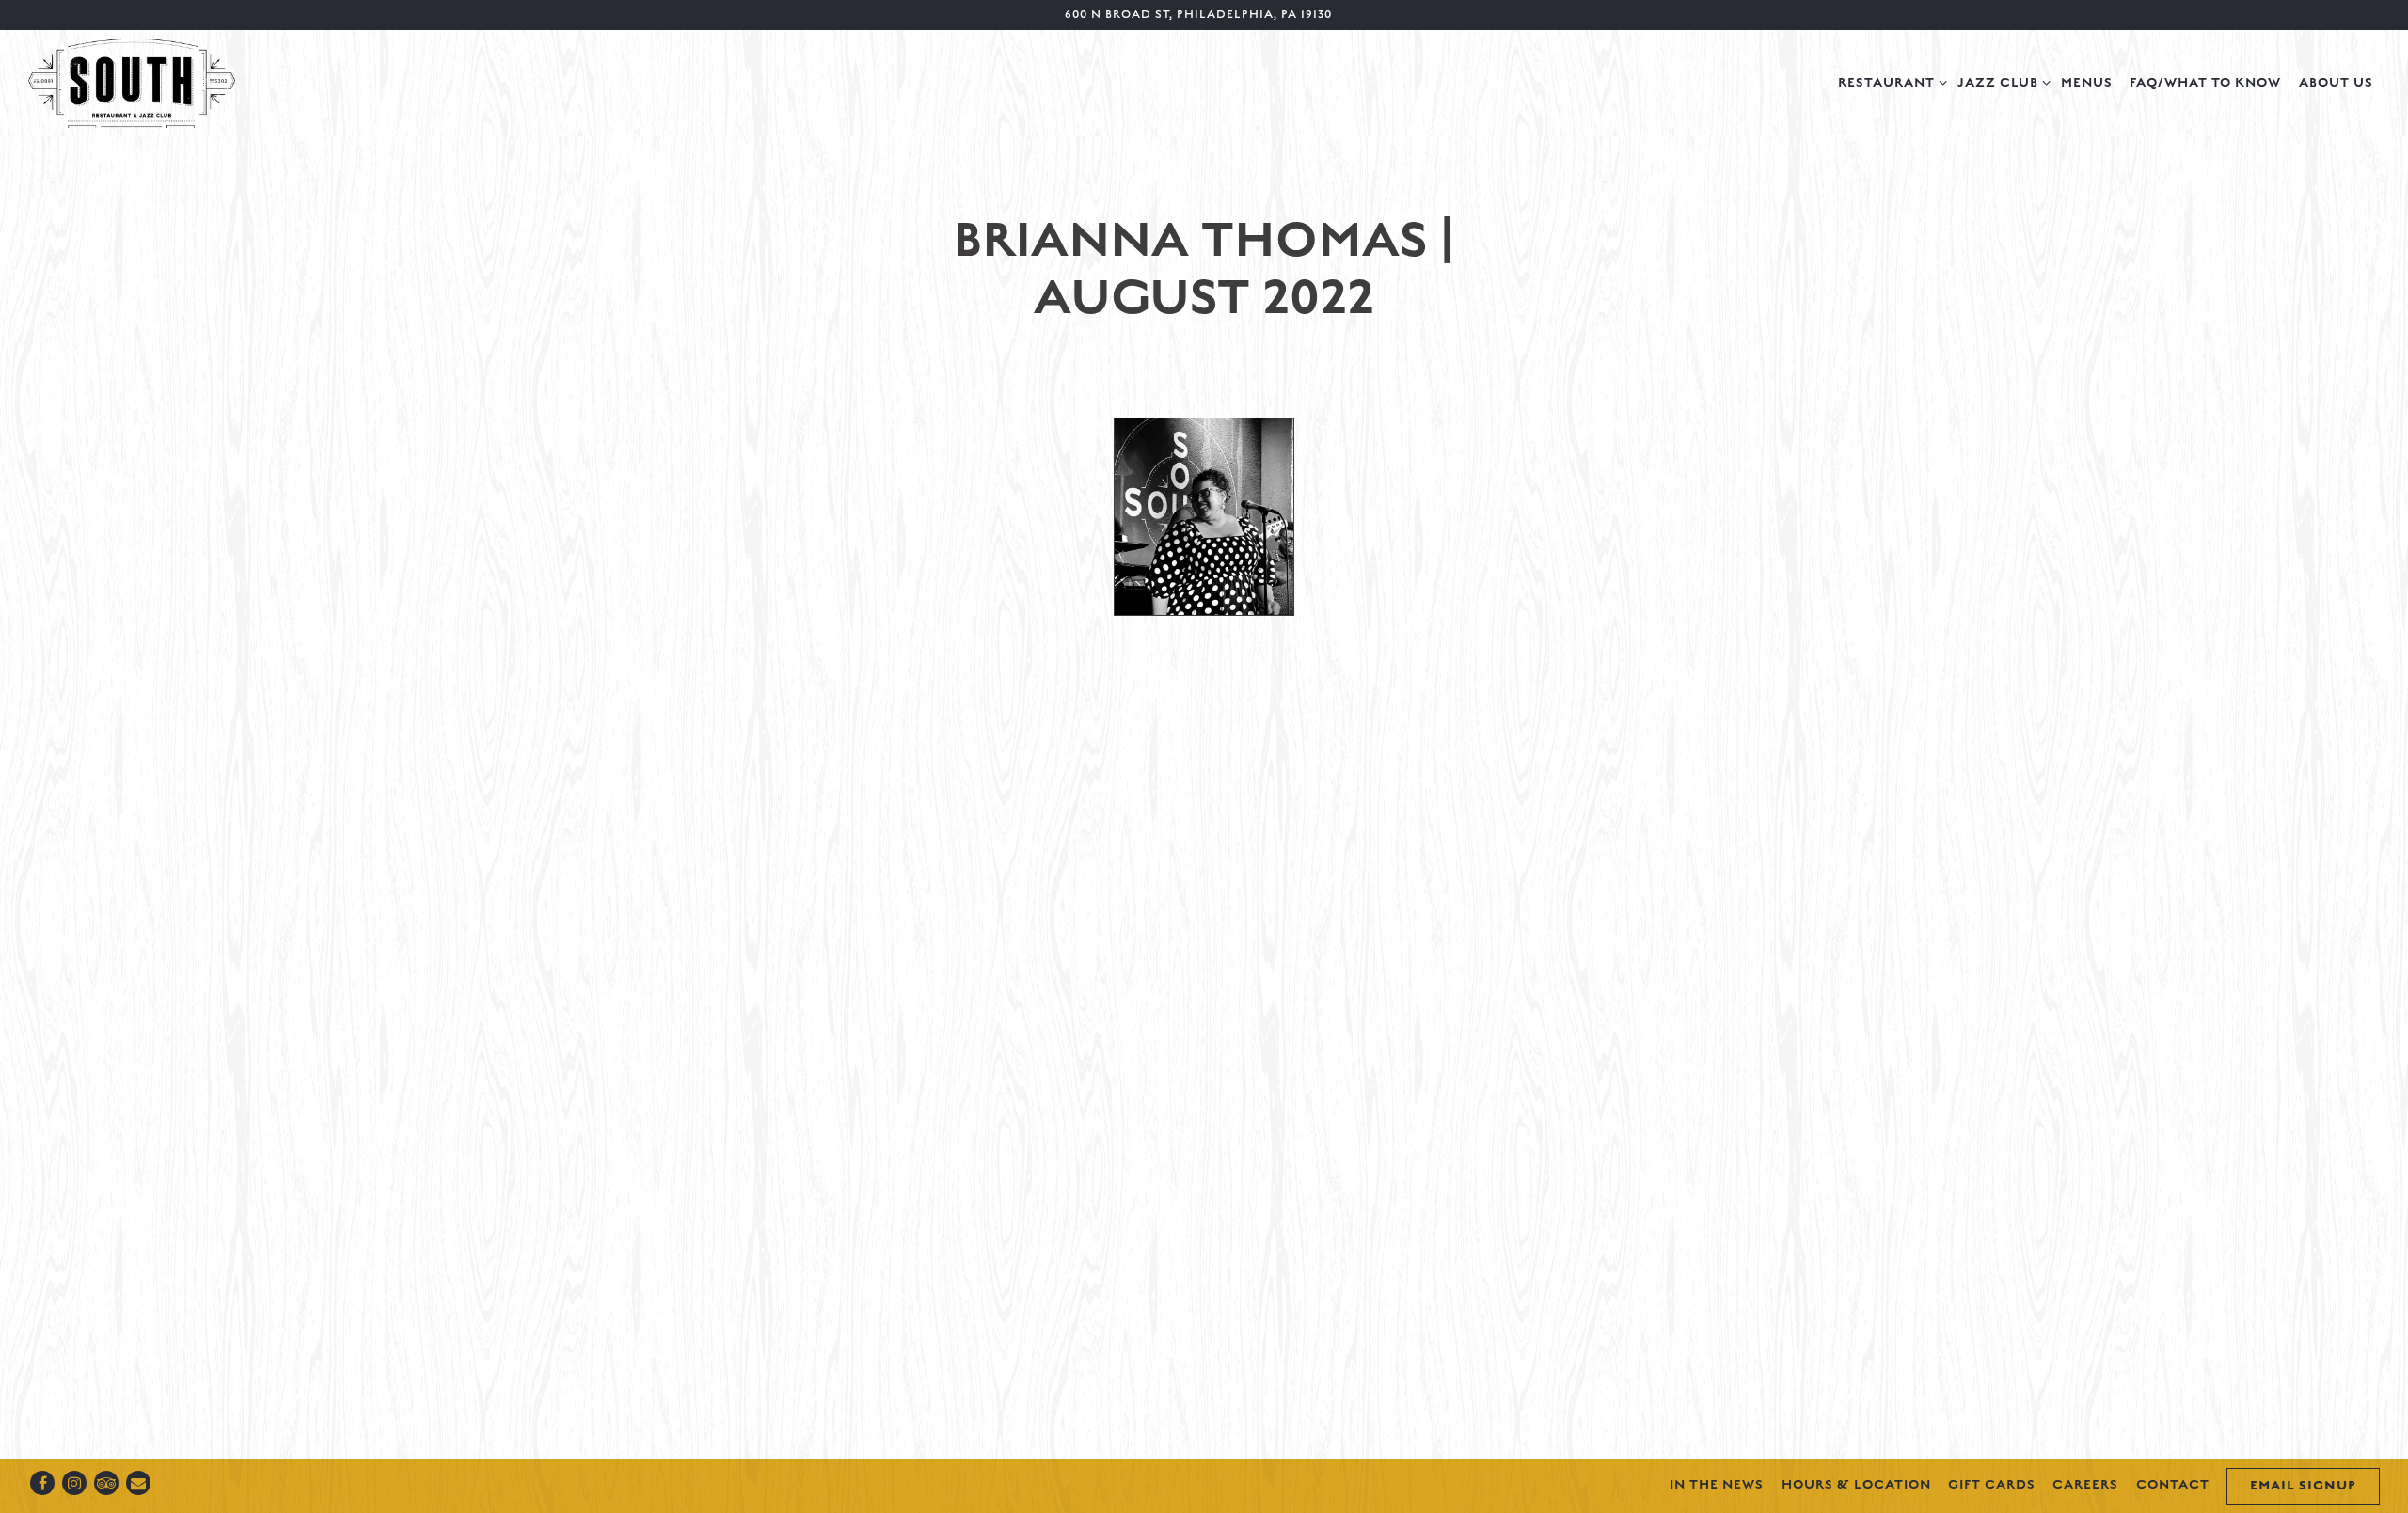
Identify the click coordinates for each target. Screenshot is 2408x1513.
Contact (2173, 1485)
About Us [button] (2336, 83)
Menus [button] (2087, 83)
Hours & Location (1856, 1485)
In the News (1717, 1485)
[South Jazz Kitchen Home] (132, 82)
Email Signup (2303, 1486)
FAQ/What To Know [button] (2205, 83)
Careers (2085, 1485)
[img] (1204, 517)
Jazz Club (2001, 82)
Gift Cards (1992, 1485)
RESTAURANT (1889, 82)
